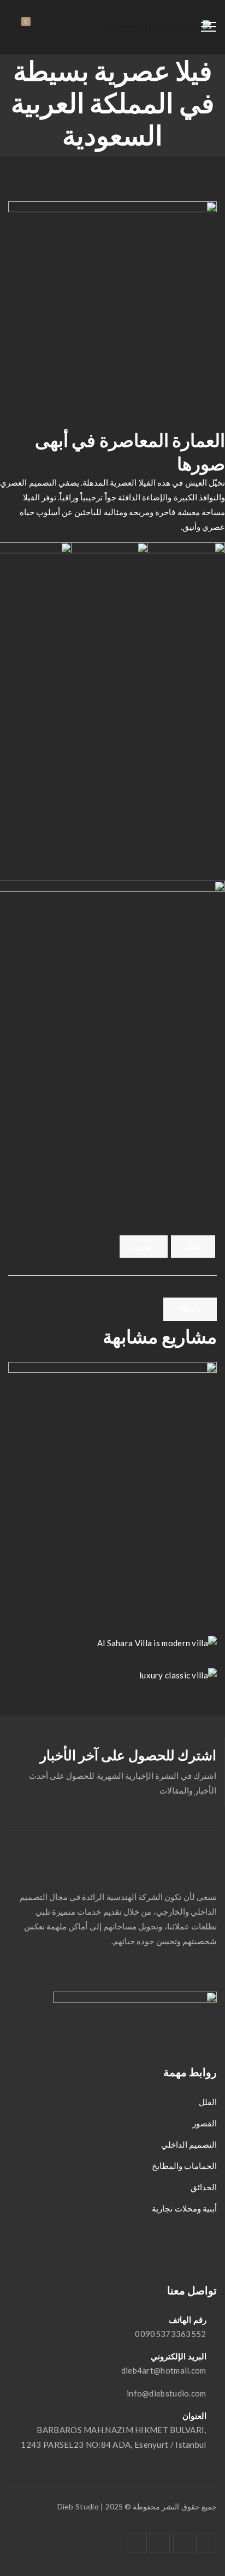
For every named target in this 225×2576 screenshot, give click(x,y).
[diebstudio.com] (158, 27)
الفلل (193, 1247)
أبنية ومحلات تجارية (184, 2208)
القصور (205, 2123)
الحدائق (204, 2187)
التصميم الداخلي (189, 2144)
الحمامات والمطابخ (184, 2166)
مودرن (144, 1247)
